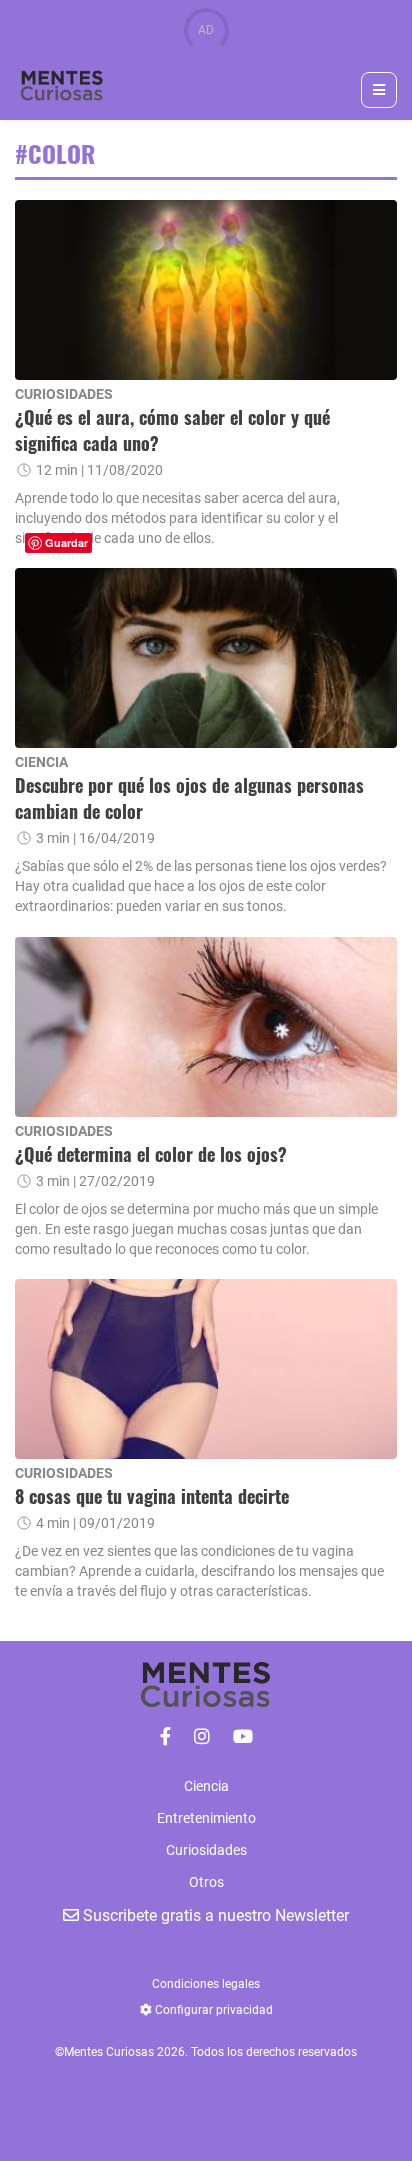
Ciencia (206, 1786)
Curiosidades (206, 1850)
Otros (206, 1882)
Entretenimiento (206, 1818)
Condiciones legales (206, 1984)
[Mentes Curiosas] (165, 1736)
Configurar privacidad (212, 2010)
